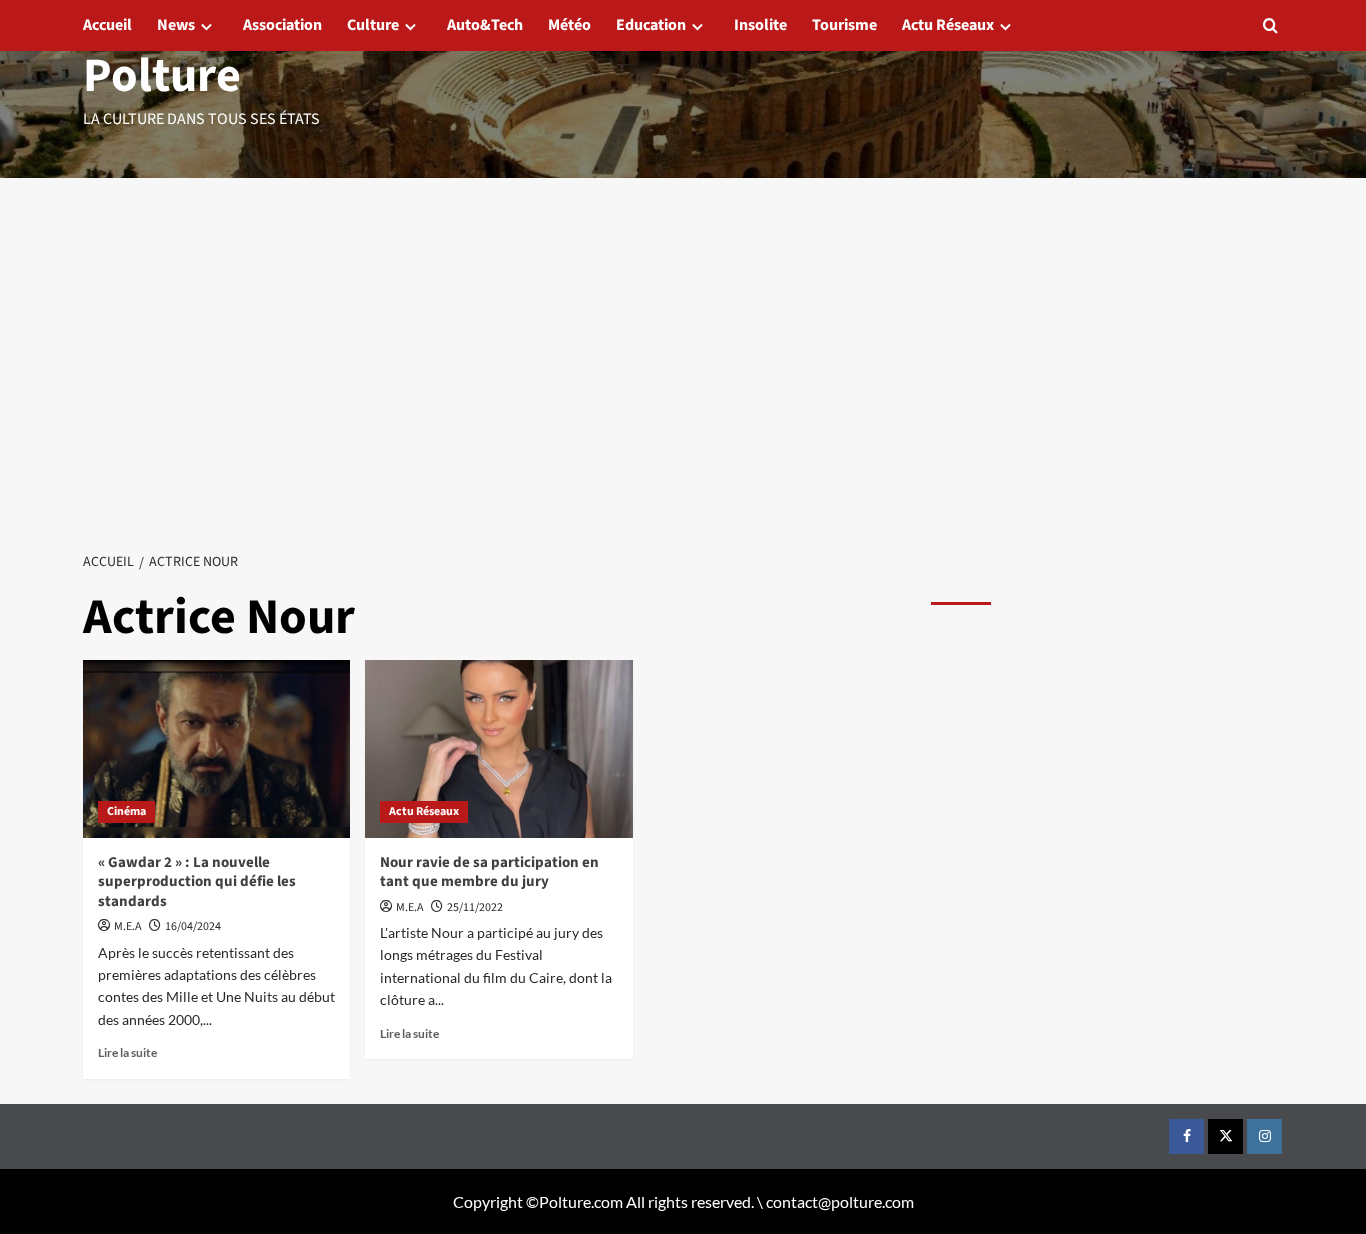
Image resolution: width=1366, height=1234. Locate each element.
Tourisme (844, 25)
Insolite (760, 25)
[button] (1270, 25)
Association (282, 25)
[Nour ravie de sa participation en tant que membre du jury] (498, 749)
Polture (162, 76)
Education (651, 25)
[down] (206, 26)
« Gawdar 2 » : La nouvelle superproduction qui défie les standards (197, 882)
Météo (569, 25)
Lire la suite (127, 1052)
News (176, 25)
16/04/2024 (193, 926)
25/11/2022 (475, 907)
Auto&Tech (485, 25)
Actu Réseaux (948, 25)
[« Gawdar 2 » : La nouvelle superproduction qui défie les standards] (216, 749)
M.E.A (128, 926)
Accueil (107, 25)
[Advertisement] (683, 328)
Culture (373, 25)
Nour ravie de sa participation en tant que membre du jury (489, 872)
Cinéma (126, 811)
